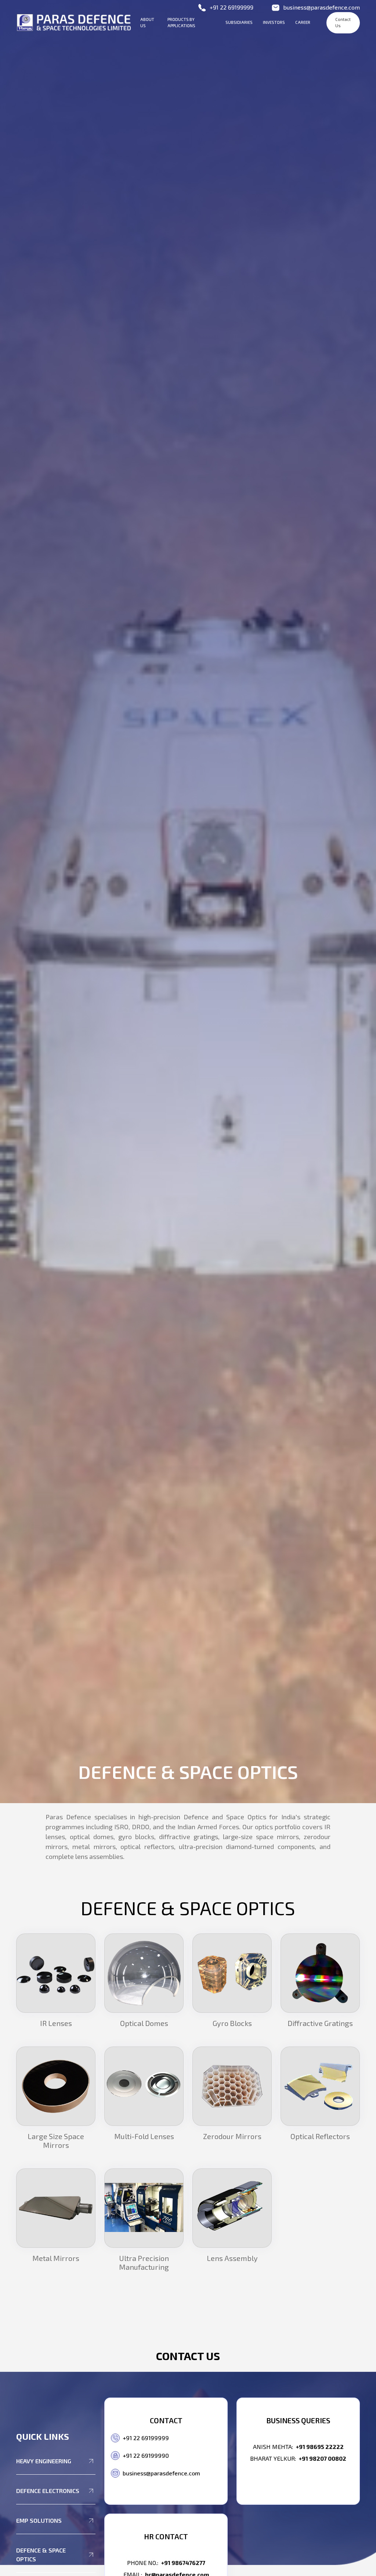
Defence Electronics (48, 2491)
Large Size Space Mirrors (56, 2141)
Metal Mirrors (56, 2258)
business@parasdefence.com (321, 7)
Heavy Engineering (44, 2461)
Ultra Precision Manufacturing (144, 2262)
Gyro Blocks (232, 2023)
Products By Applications (181, 22)
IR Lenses (56, 2023)
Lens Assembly (232, 2258)
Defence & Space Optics (41, 2555)
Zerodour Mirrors (232, 2136)
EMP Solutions (39, 2520)
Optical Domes (144, 2023)
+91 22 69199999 (232, 7)
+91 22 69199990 (146, 2455)
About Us (147, 22)
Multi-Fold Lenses (144, 2136)
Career (303, 22)
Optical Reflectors (320, 2136)
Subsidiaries (239, 22)
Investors (274, 22)
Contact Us (343, 22)
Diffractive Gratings (320, 2023)
